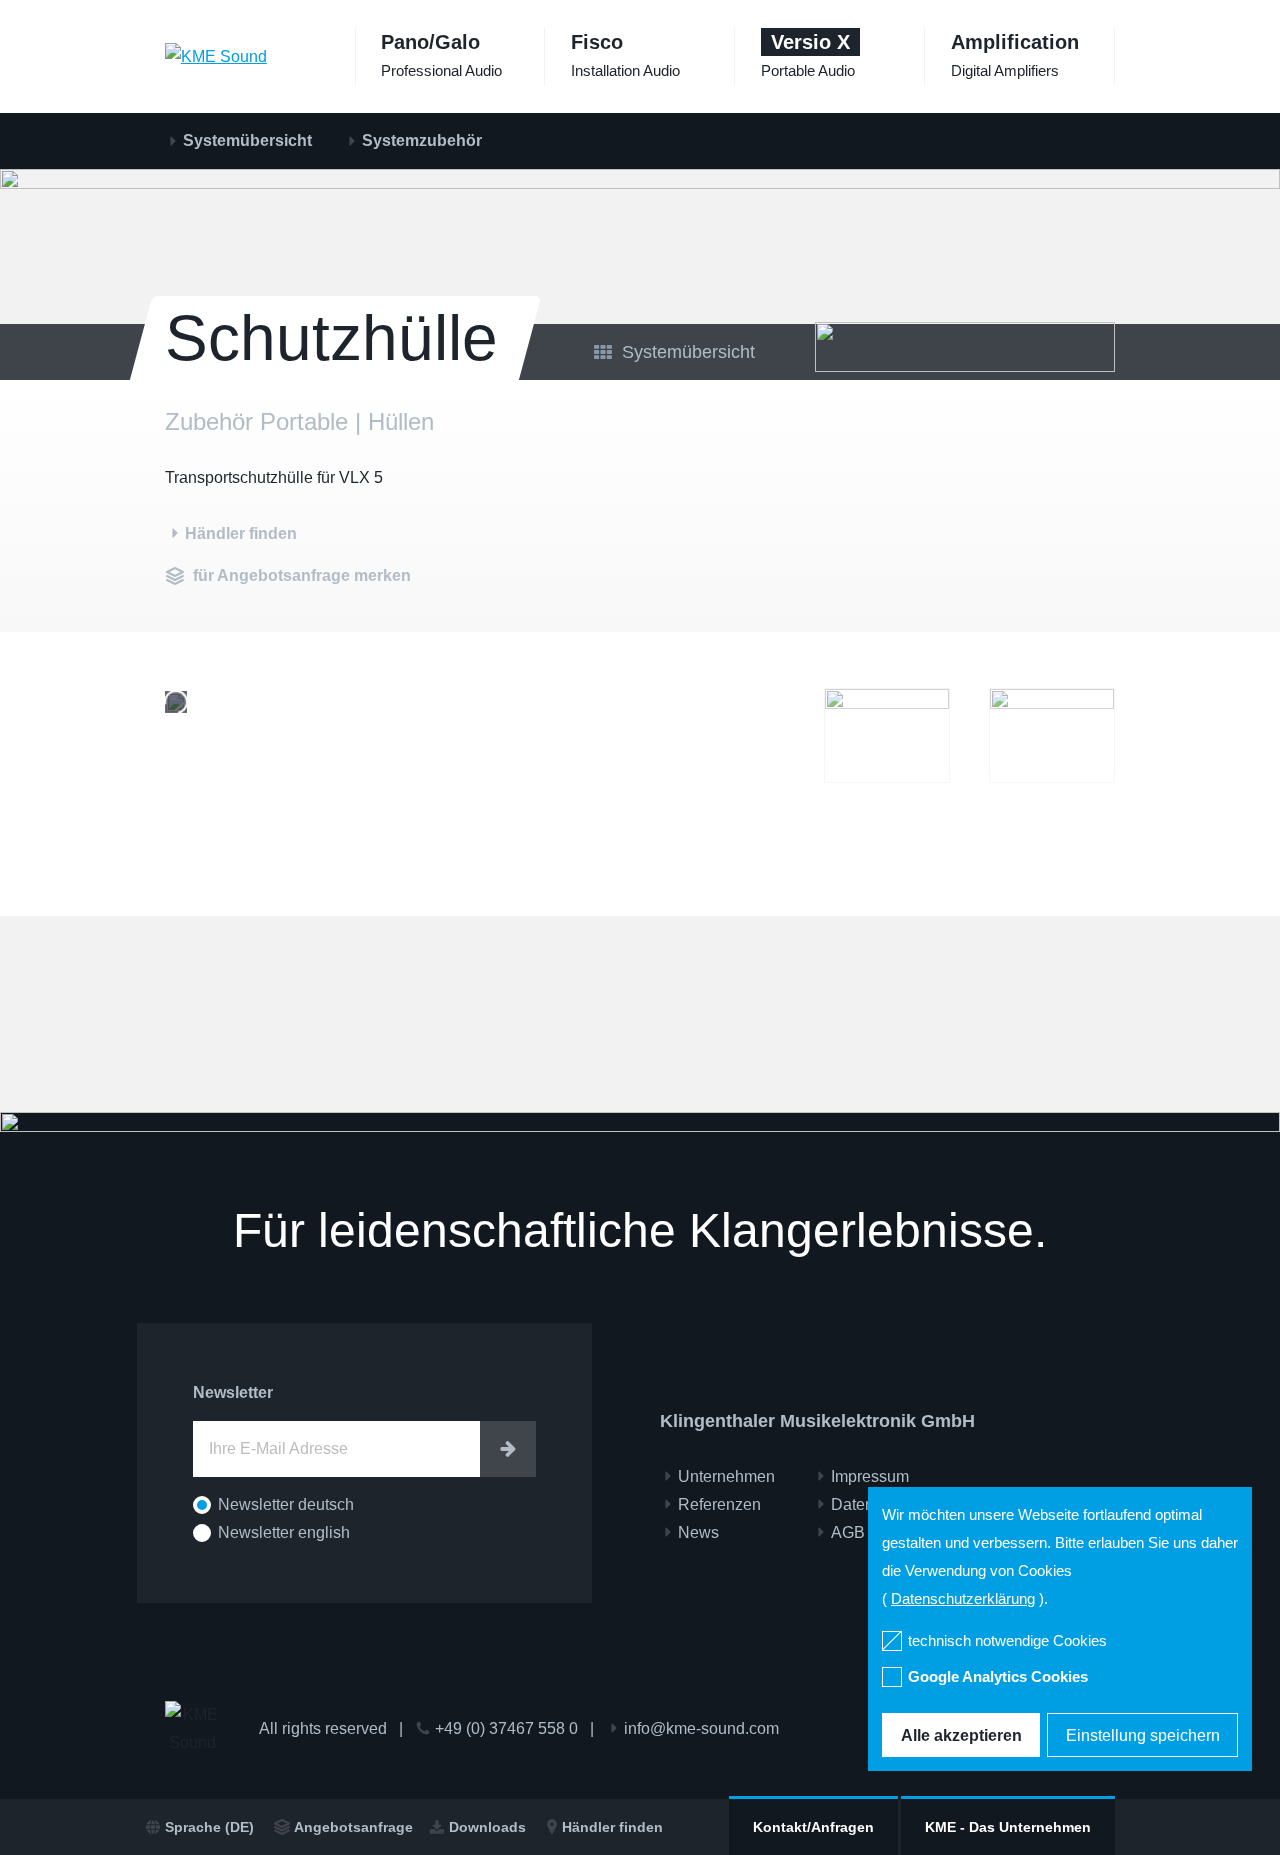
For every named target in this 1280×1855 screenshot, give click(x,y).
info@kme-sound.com (701, 1728)
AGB (848, 1532)
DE (209, 1827)
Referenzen (719, 1504)
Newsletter (233, 1392)
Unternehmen (1008, 1827)
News (698, 1532)
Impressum (870, 1476)
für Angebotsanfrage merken (302, 575)
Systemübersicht (247, 140)
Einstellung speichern (1143, 1735)
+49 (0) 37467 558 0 (506, 1728)
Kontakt (813, 1827)
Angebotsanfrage (353, 1827)
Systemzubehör (422, 140)
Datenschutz (875, 1504)
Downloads (487, 1827)
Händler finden (612, 1827)
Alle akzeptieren (961, 1735)
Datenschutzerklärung (963, 1598)
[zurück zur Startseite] (216, 56)
